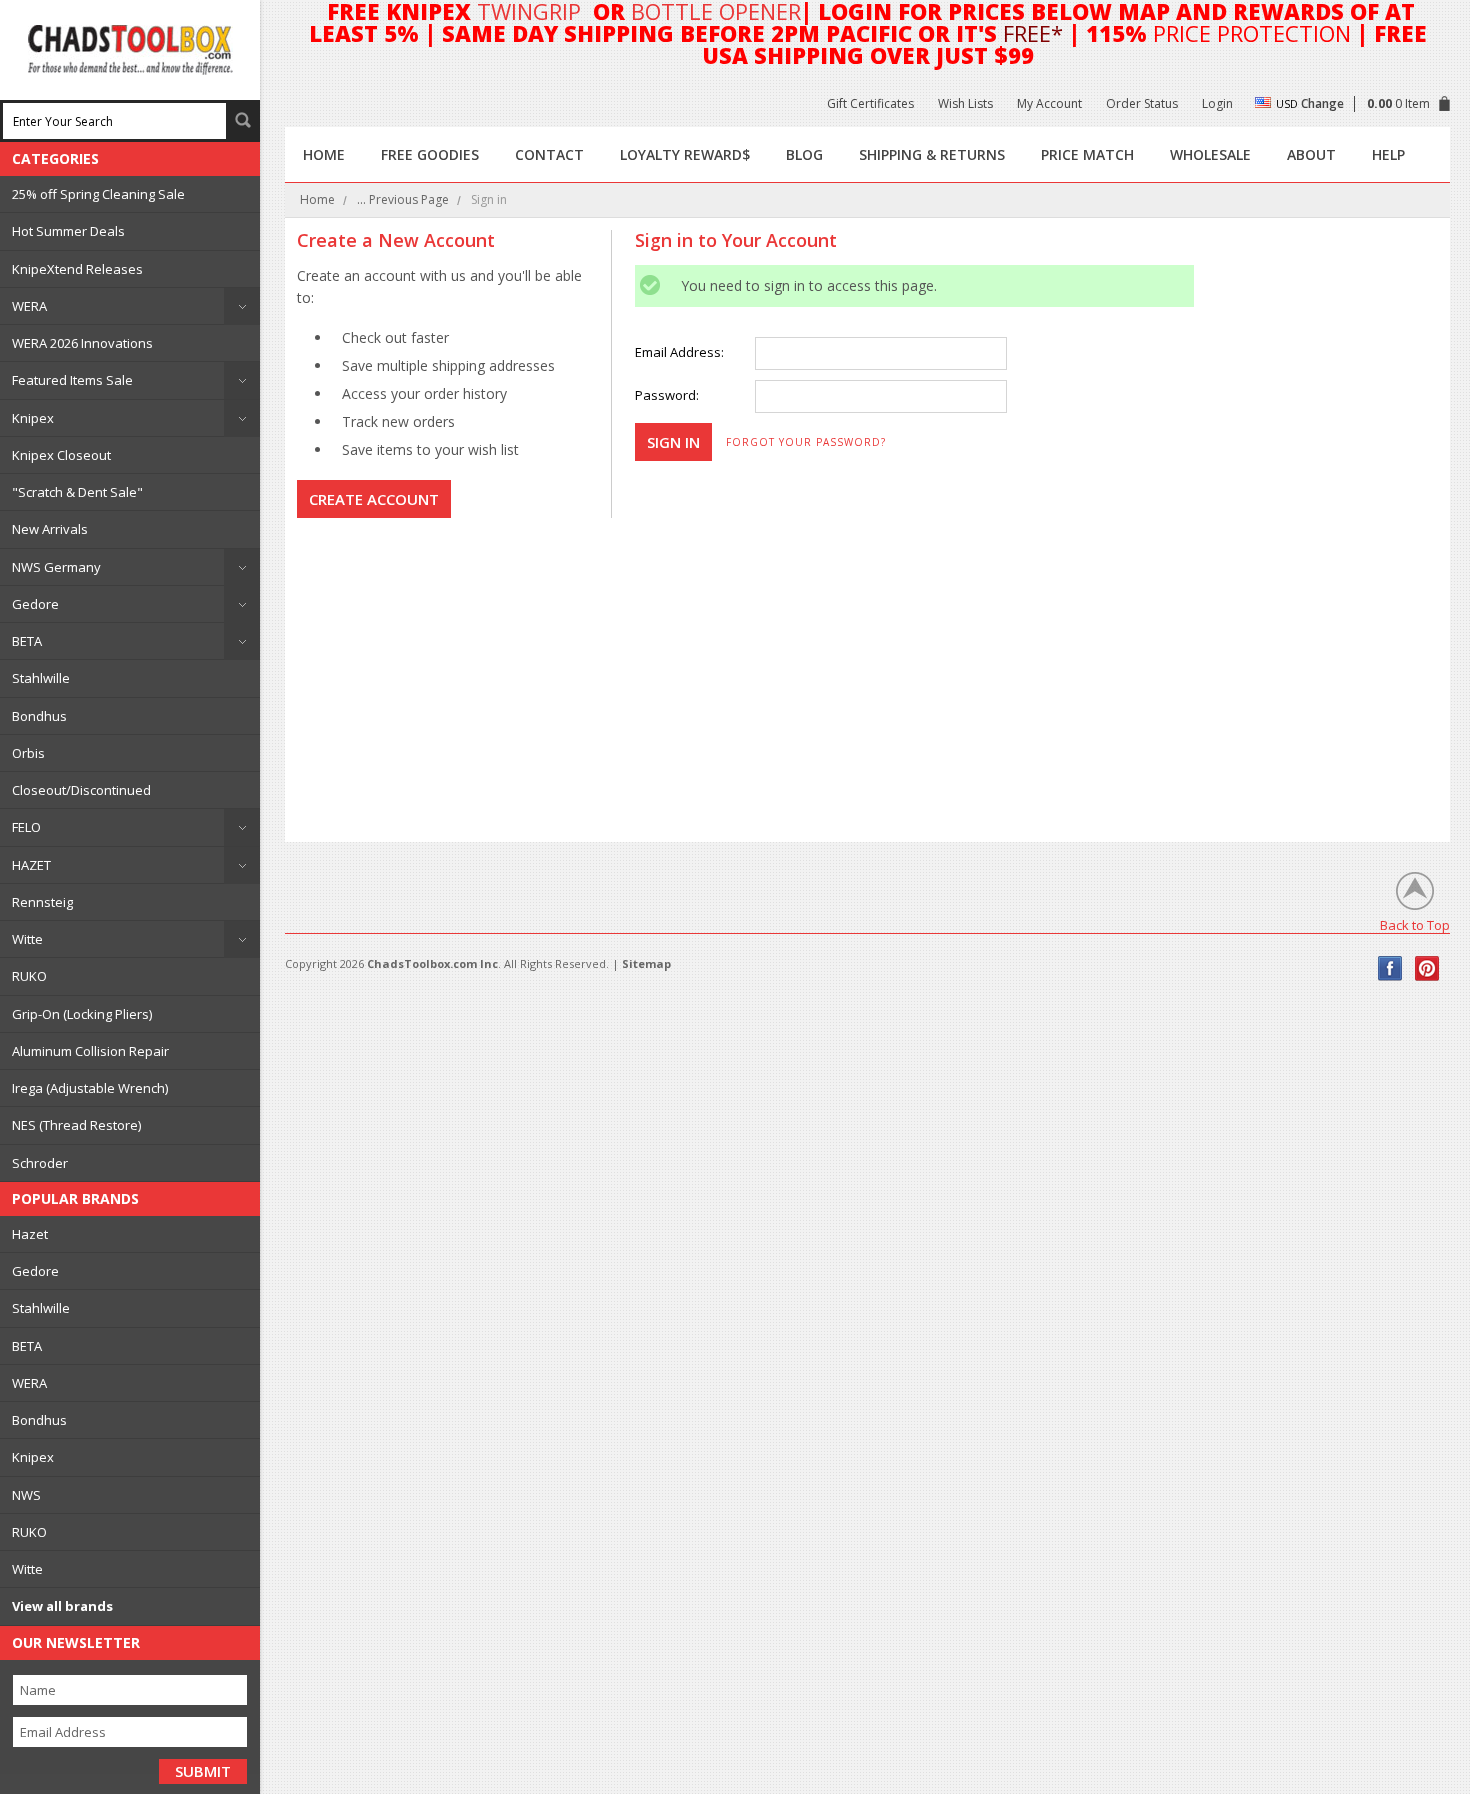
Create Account (374, 499)
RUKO (29, 976)
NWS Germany (56, 567)
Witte (27, 939)
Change (1322, 103)
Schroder (40, 1163)
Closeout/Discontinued (81, 790)
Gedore (35, 604)
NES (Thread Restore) (76, 1125)
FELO (26, 827)
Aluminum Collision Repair (90, 1051)
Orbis (28, 753)
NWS (26, 1495)
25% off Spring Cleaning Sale (98, 194)
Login (1217, 103)
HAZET (31, 865)
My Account (1049, 103)
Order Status (1142, 103)
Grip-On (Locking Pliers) (82, 1014)
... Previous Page (403, 199)
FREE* (1033, 33)
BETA (27, 641)
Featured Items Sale (72, 380)
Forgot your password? (806, 442)
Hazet (30, 1234)
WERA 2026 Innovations (82, 343)
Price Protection (1252, 33)
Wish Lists (965, 103)
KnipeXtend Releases (77, 269)
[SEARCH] (243, 120)
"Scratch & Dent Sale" (77, 492)
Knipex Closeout (61, 455)
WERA (29, 306)
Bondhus (39, 716)
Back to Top (1415, 924)
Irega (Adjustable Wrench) (90, 1088)
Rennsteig (42, 902)
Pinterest (1427, 968)
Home (317, 199)
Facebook (1390, 968)
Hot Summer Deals (68, 231)
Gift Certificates (870, 103)
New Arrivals (50, 529)
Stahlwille (41, 678)
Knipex (33, 418)
